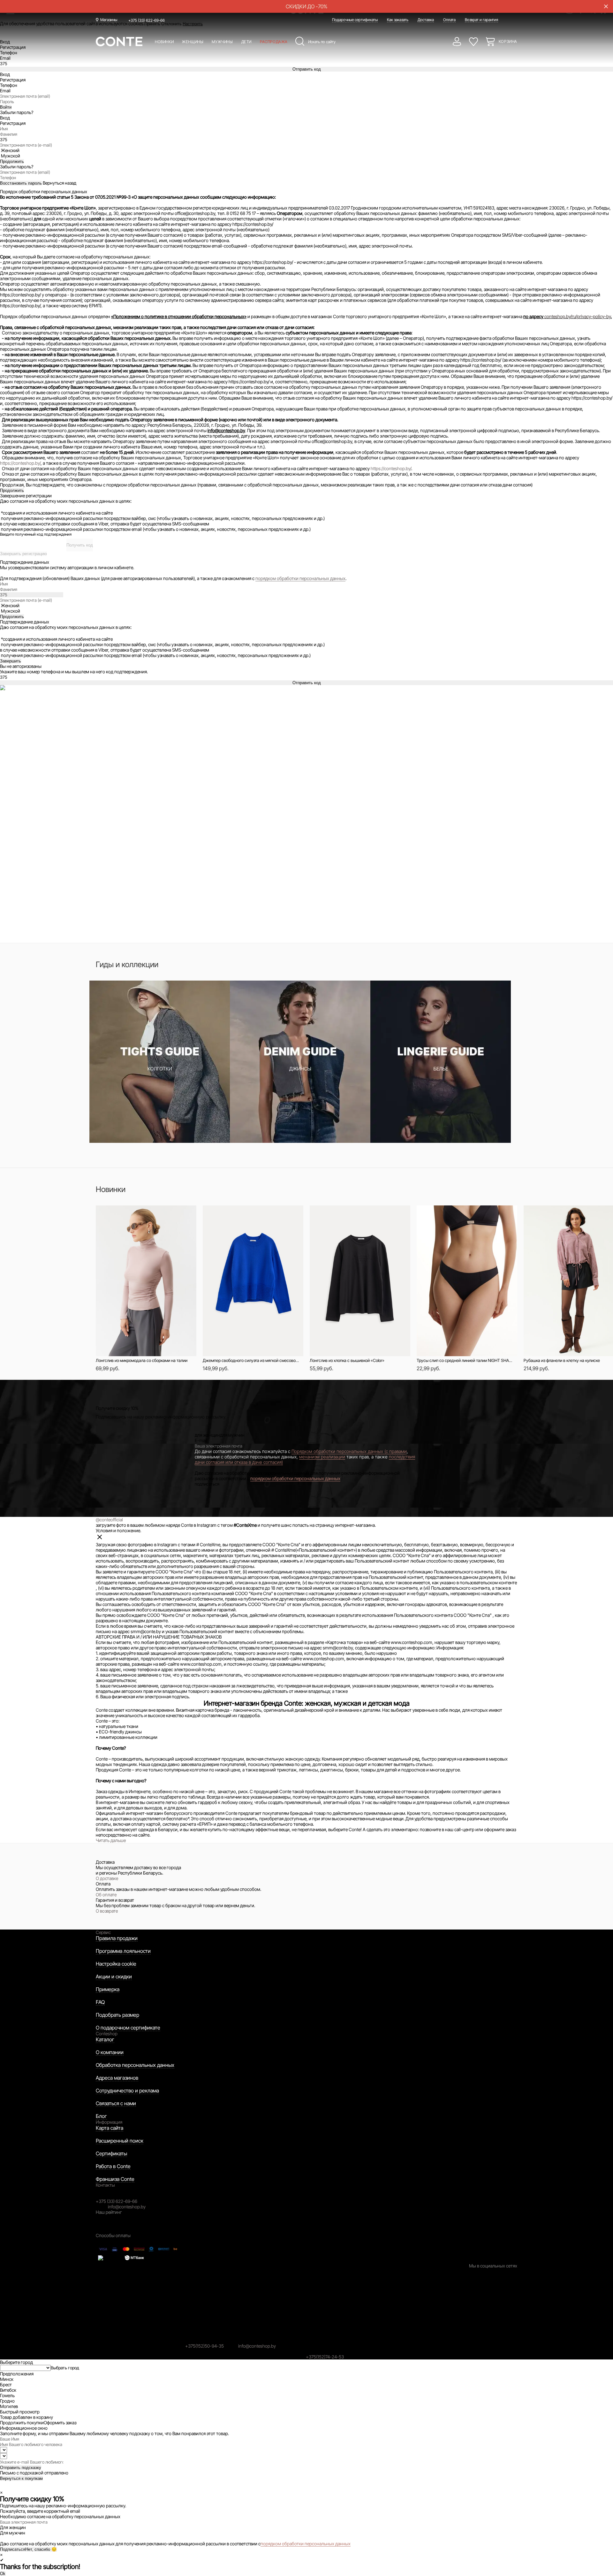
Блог (101, 2116)
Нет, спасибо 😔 (41, 2549)
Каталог (105, 2039)
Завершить (11, 661)
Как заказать (398, 20)
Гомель (7, 2395)
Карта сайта (110, 2128)
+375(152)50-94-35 (204, 2346)
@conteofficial (109, 1520)
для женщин (207, 1435)
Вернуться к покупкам (21, 2478)
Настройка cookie (116, 1964)
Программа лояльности (123, 1951)
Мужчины (222, 42)
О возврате (107, 1911)
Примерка (108, 1989)
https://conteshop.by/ (20, 463)
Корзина (508, 41)
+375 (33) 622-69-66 (147, 20)
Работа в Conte (113, 2166)
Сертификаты (111, 2153)
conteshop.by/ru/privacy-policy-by (578, 316)
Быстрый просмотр (136, 1214)
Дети (246, 42)
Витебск (8, 2390)
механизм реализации (322, 1457)
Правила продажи (117, 1938)
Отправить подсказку (21, 2468)
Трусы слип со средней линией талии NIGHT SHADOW (465, 1360)
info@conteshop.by (127, 2207)
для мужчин (232, 1435)
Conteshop (107, 2033)
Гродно (7, 2401)
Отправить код (307, 69)
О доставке (107, 1878)
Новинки (164, 42)
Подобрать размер (117, 2015)
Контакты (105, 2185)
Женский (10, 150)
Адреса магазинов (117, 2078)
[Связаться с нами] (4, 2487)
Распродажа (274, 42)
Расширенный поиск (120, 2141)
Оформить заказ (60, 2423)
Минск (7, 2379)
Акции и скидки (114, 1976)
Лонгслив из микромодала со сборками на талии (142, 1360)
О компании (110, 2052)
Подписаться (13, 2549)
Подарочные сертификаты (355, 20)
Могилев (9, 2406)
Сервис (103, 1932)
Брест (6, 2385)
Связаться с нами (116, 2103)
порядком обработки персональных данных (300, 578)
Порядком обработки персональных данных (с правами (349, 1451)
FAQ (100, 2002)
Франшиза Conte (115, 2179)
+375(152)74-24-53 (325, 2357)
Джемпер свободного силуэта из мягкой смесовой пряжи (251, 1360)
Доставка (426, 20)
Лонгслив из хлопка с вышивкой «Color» (347, 1360)
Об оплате (106, 1895)
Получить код (80, 545)
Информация (109, 2122)
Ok (3, 2574)
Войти (6, 107)
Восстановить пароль (21, 183)
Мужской (11, 156)
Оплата (449, 20)
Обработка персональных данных (135, 2065)
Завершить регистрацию (23, 554)
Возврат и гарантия (481, 20)
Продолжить (12, 490)
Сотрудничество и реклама (127, 2091)
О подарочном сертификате (128, 2028)
